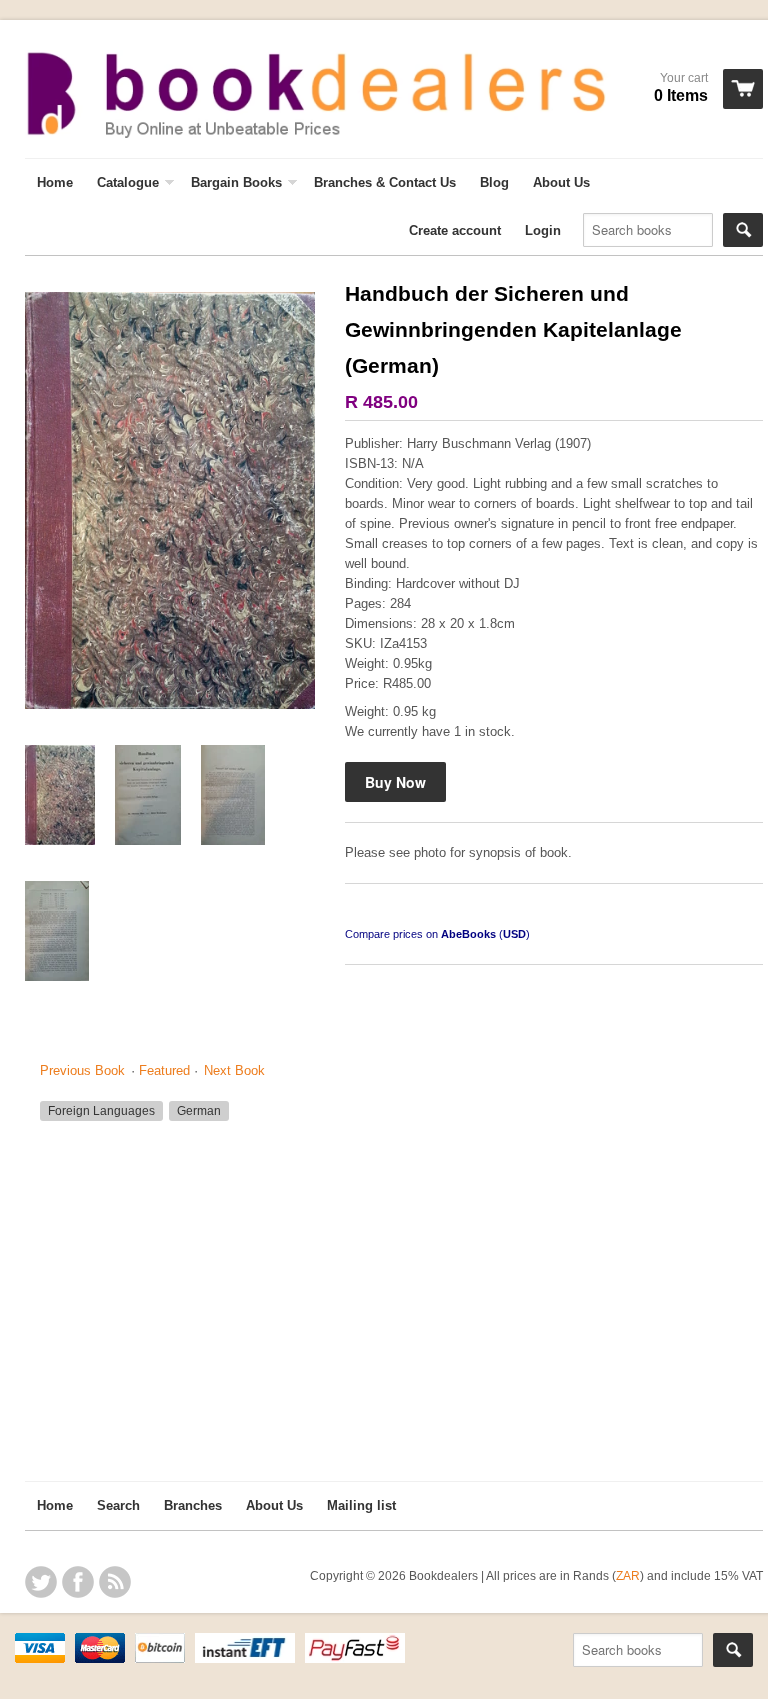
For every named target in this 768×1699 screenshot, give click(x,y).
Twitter (41, 1582)
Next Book (234, 1070)
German (199, 1111)
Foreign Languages (101, 1111)
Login (543, 230)
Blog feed (115, 1582)
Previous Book (82, 1070)
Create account (455, 230)
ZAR (628, 1575)
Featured (164, 1070)
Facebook (78, 1582)
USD (514, 934)
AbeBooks (468, 934)
